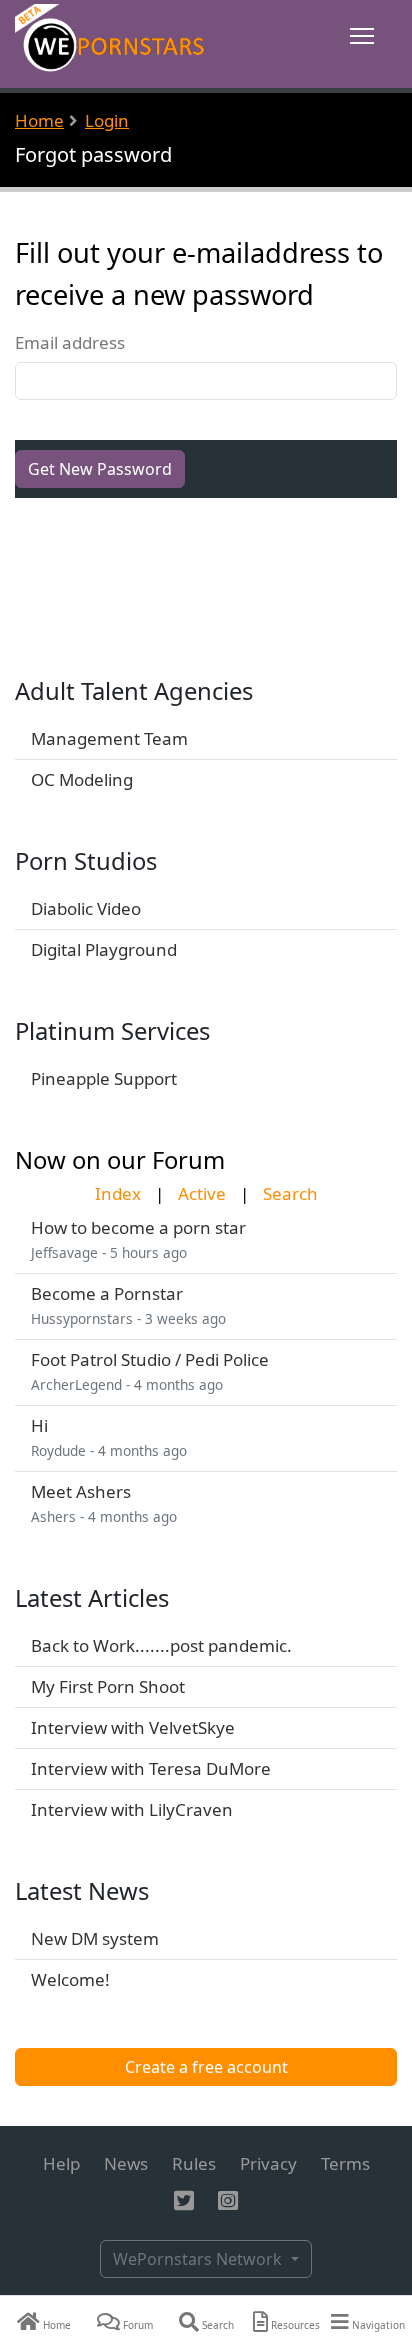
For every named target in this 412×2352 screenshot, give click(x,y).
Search (290, 1193)
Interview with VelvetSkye (133, 1727)
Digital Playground (104, 949)
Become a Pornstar (107, 1293)
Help (61, 2163)
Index (118, 1193)
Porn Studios (86, 861)
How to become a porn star (138, 1227)
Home (39, 120)
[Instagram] (228, 2201)
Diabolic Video (86, 908)
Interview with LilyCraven (132, 1809)
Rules (194, 2163)
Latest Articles (92, 1598)
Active (202, 1193)
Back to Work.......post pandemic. (161, 1645)
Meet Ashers (81, 1491)
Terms (345, 2163)
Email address (70, 343)
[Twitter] (184, 2201)
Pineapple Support (104, 1078)
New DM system (95, 1938)
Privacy (268, 2163)
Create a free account (206, 2067)
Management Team (109, 738)
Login (107, 120)
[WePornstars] (111, 42)
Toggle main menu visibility (362, 34)
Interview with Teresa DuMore (151, 1768)
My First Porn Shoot (108, 1686)
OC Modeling (82, 779)
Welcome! (70, 1979)
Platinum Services (112, 1031)
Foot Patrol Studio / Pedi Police (150, 1359)
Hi (39, 1425)
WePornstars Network (199, 2259)
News (126, 2163)
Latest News (82, 1891)
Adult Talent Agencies (134, 691)
